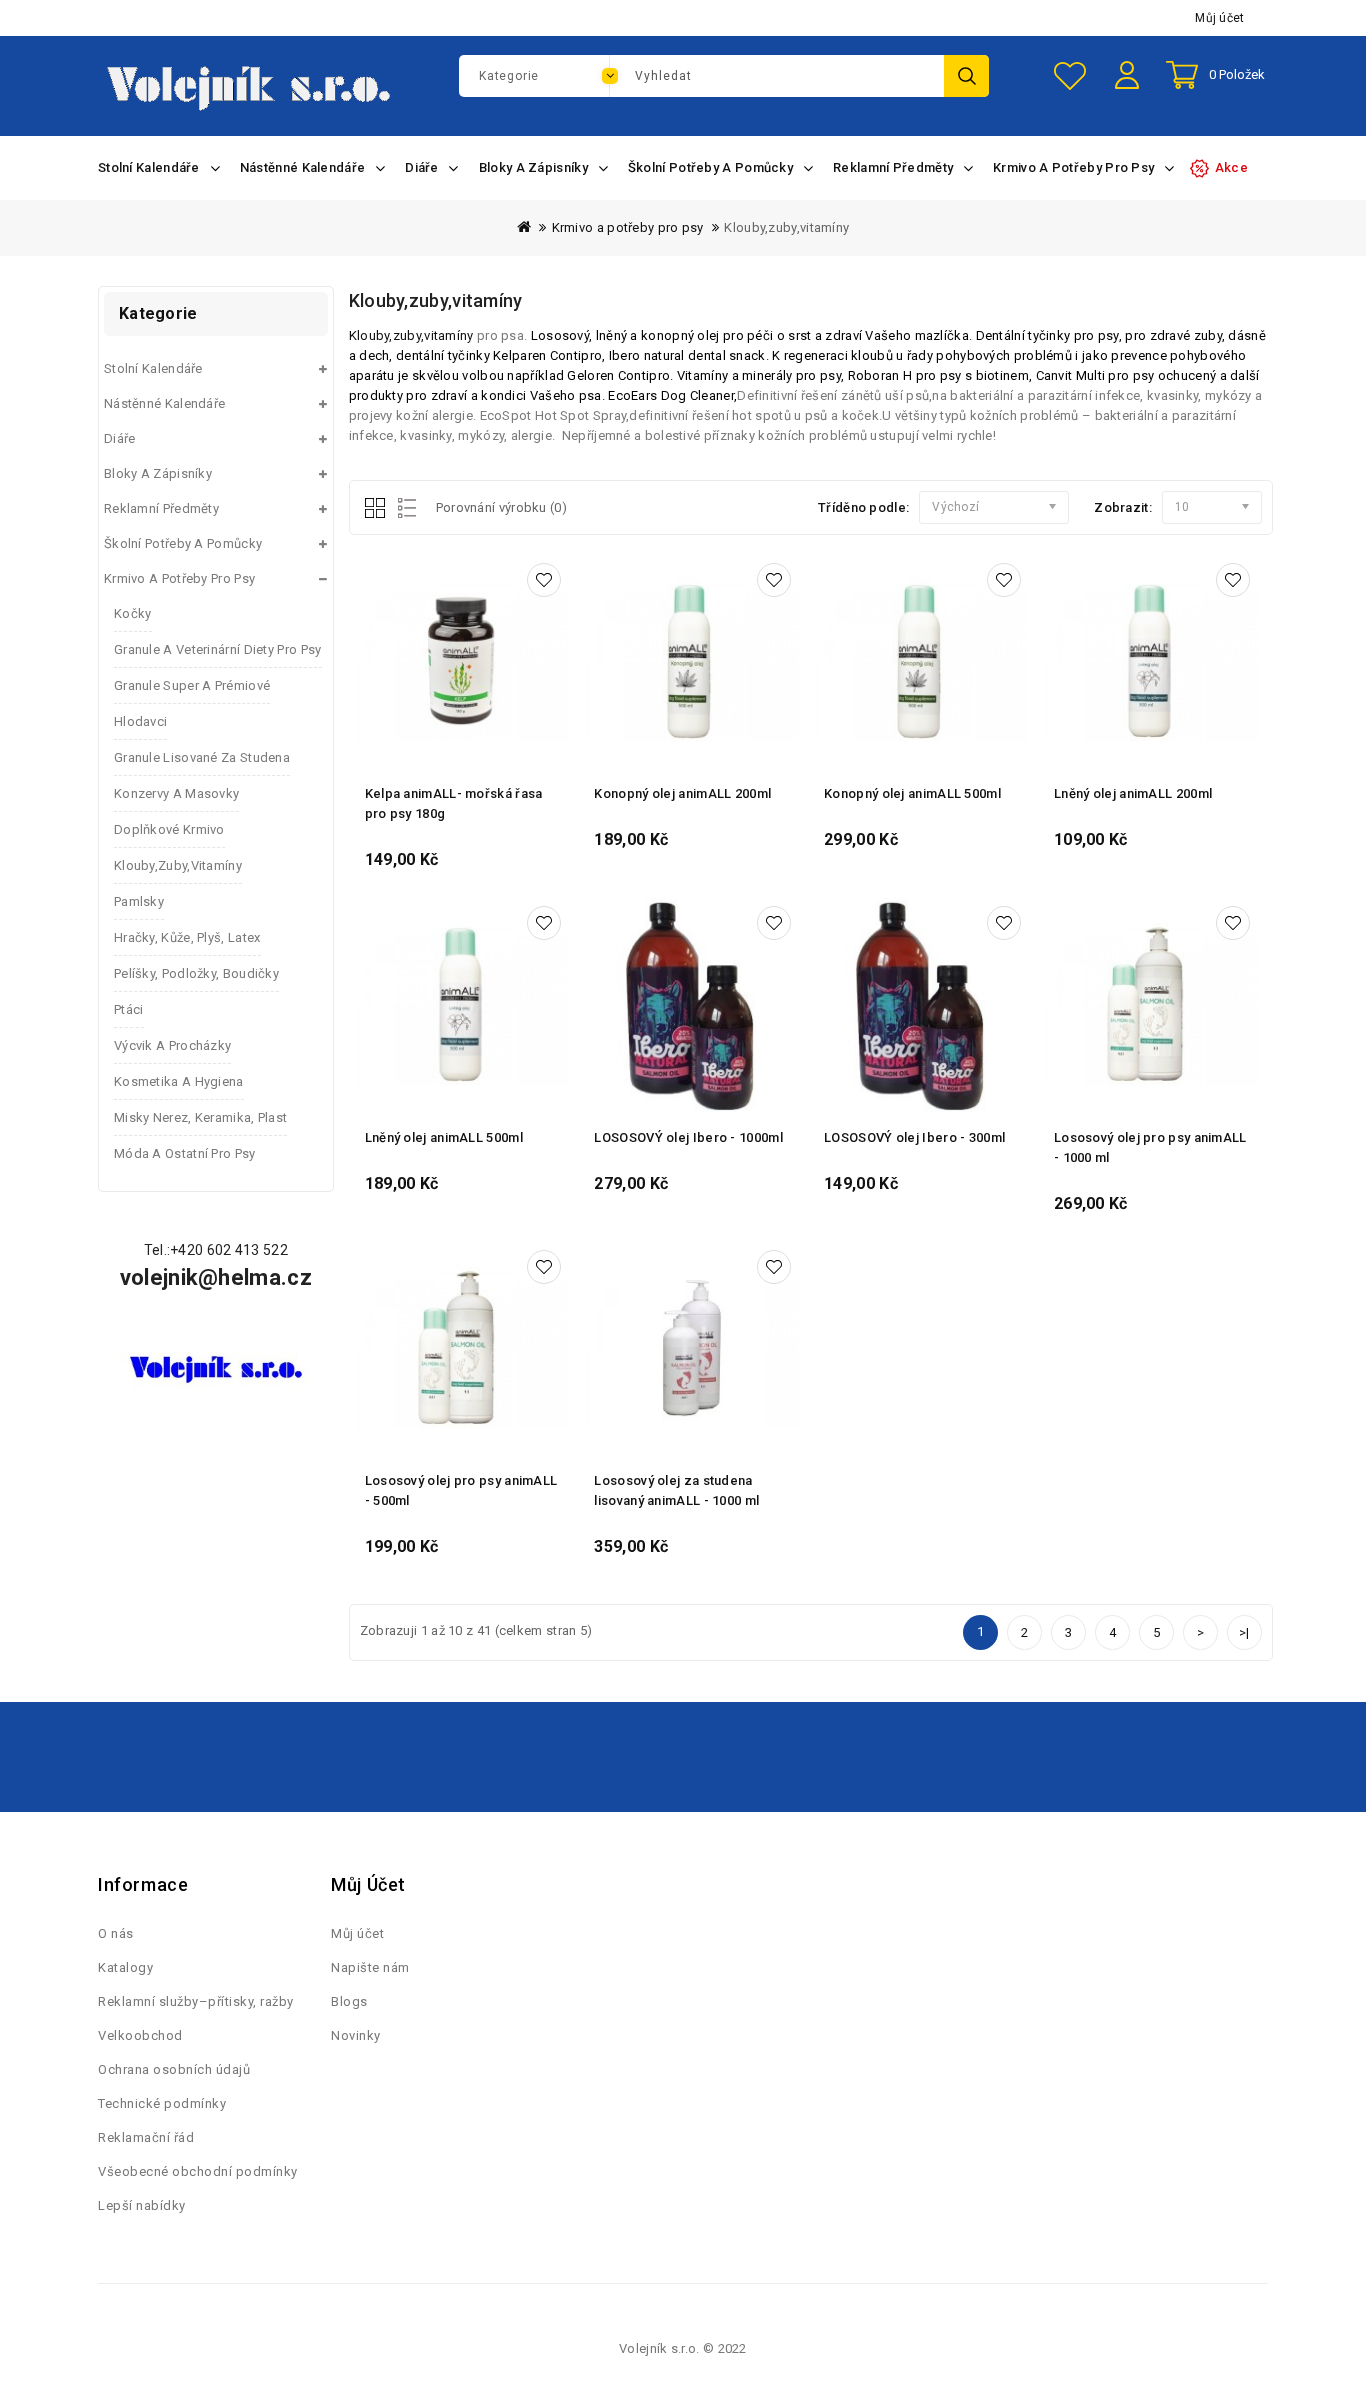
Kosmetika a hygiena (179, 1081)
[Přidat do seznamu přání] (544, 580)
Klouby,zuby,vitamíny (786, 227)
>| (1244, 1632)
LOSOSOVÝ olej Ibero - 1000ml (688, 1137)
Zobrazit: (1123, 507)
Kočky (133, 613)
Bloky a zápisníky (158, 473)
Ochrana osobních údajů (174, 2069)
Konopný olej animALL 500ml (912, 793)
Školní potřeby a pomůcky (183, 543)
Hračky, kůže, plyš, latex (187, 937)
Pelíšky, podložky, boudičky (196, 973)
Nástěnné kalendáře (164, 403)
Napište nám (370, 1967)
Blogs (349, 2001)
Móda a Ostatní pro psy (185, 1153)
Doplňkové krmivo (169, 829)
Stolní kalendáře (153, 368)
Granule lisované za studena (202, 757)
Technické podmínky (162, 2103)
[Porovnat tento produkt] (554, 658)
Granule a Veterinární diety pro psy (218, 649)
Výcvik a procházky (172, 1045)
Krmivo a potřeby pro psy (628, 227)
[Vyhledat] (966, 76)
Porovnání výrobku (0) (501, 507)
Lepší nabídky (142, 2205)
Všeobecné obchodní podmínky (198, 2171)
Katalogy (125, 1967)
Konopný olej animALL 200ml (682, 793)
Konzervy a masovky (176, 793)
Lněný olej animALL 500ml (444, 1137)
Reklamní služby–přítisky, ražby (196, 2001)
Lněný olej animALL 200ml (1133, 793)
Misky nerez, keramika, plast (200, 1117)
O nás (116, 1933)
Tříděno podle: (863, 507)
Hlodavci (140, 721)
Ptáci (129, 1009)
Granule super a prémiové (192, 685)
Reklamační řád (146, 2137)
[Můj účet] (1129, 90)
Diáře (120, 438)
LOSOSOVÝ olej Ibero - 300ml (914, 1137)
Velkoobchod (140, 2035)
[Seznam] (403, 509)
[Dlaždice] (376, 509)
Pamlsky (139, 901)
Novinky (356, 2035)
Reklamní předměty (161, 508)
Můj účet (1219, 18)
